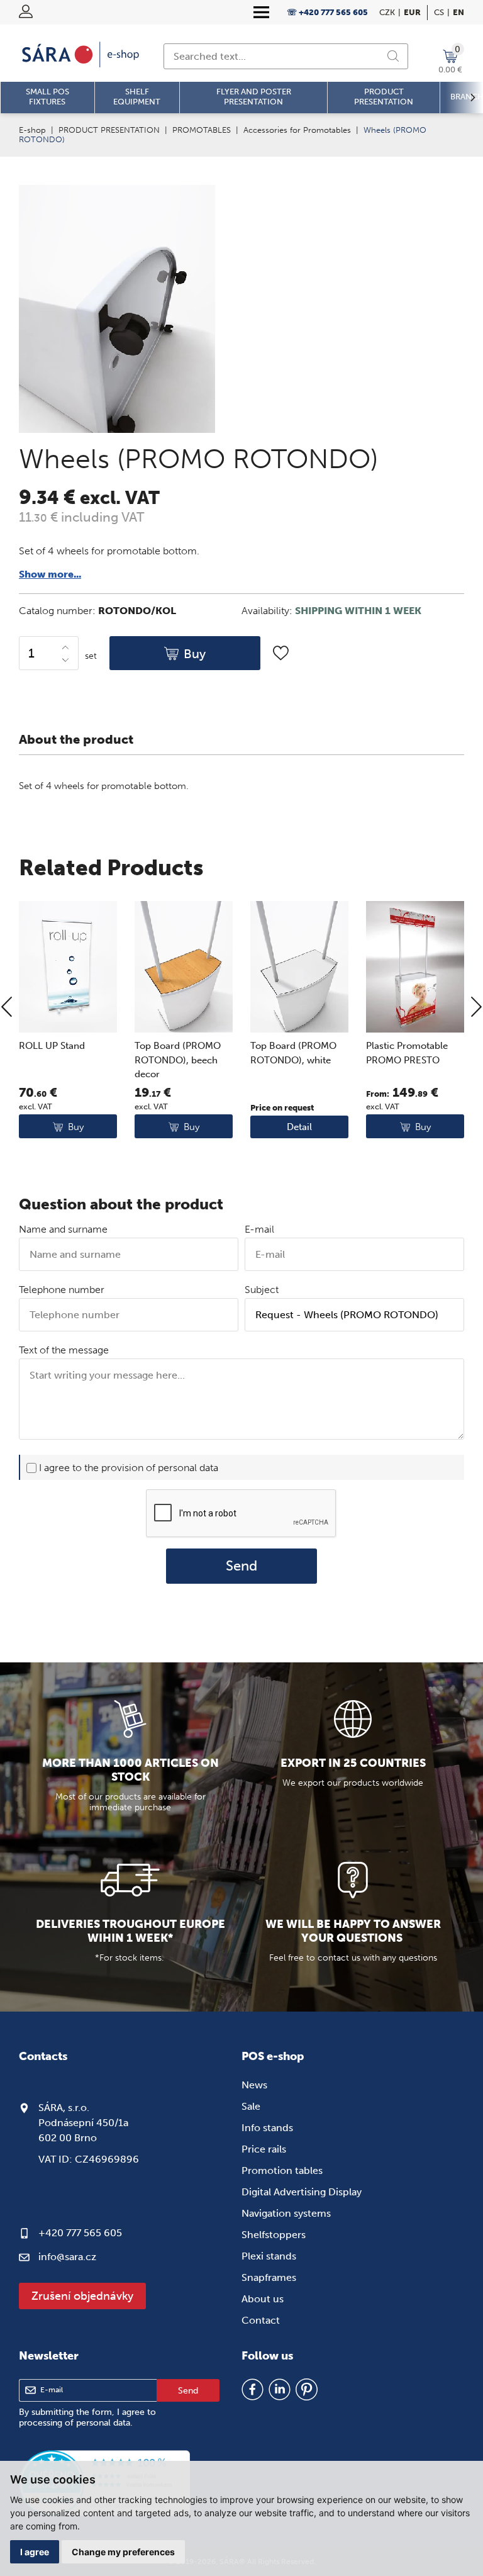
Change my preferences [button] (123, 2552)
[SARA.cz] (82, 55)
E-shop (32, 130)
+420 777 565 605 (80, 2233)
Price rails (264, 2149)
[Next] (476, 1008)
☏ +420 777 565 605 (327, 12)
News (254, 2085)
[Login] (26, 11)
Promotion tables (282, 2170)
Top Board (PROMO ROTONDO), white (293, 1053)
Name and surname (63, 1229)
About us (263, 2299)
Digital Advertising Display (302, 2192)
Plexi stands (269, 2256)
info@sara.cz (67, 2257)
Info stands (267, 2128)
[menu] (261, 13)
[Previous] (7, 1008)
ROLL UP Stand (52, 1046)
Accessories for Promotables (297, 130)
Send (241, 1566)
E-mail (259, 1229)
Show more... (50, 574)
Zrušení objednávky (82, 2296)
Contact (261, 2320)
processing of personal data (75, 2423)
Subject (262, 1290)
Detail (299, 1127)
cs (439, 12)
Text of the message (64, 1350)
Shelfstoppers (274, 2235)
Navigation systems (286, 2213)
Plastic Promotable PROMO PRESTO (407, 1053)
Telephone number (62, 1290)
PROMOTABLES (202, 130)
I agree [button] (35, 2552)
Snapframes (269, 2277)
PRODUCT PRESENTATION (109, 130)
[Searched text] (393, 56)
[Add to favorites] (281, 653)
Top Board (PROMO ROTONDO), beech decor (178, 1060)
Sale (251, 2106)
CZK (387, 12)
